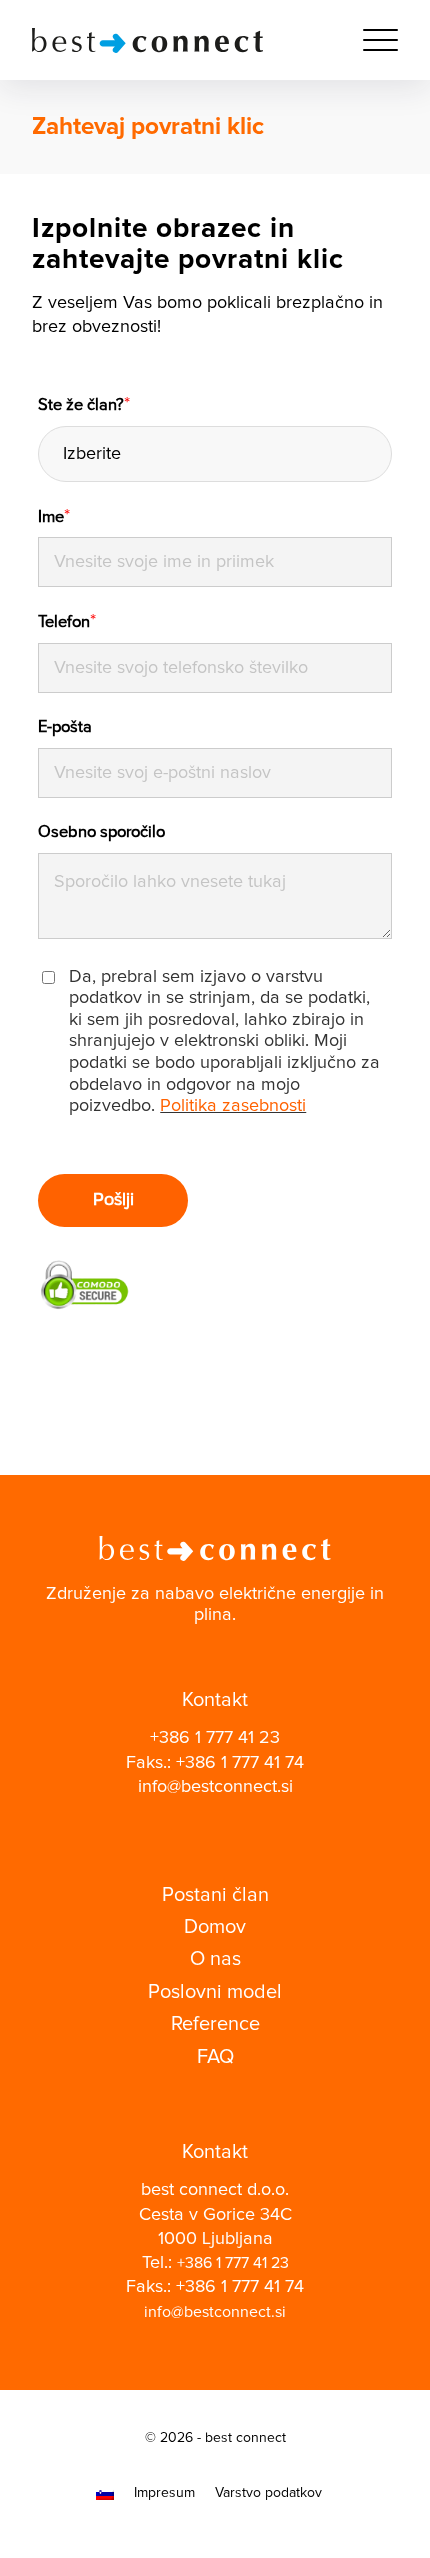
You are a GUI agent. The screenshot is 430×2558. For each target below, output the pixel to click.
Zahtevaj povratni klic (148, 127)
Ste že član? (84, 405)
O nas (215, 1959)
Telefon (67, 622)
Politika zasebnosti (233, 1106)
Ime (54, 517)
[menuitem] (370, 40)
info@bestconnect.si (215, 1787)
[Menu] (370, 40)
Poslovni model (215, 1992)
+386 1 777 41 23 (215, 1738)
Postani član (215, 1895)
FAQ (215, 2057)
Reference (215, 2024)
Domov (215, 1927)
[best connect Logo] (178, 40)
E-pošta (65, 727)
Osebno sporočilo (101, 832)
